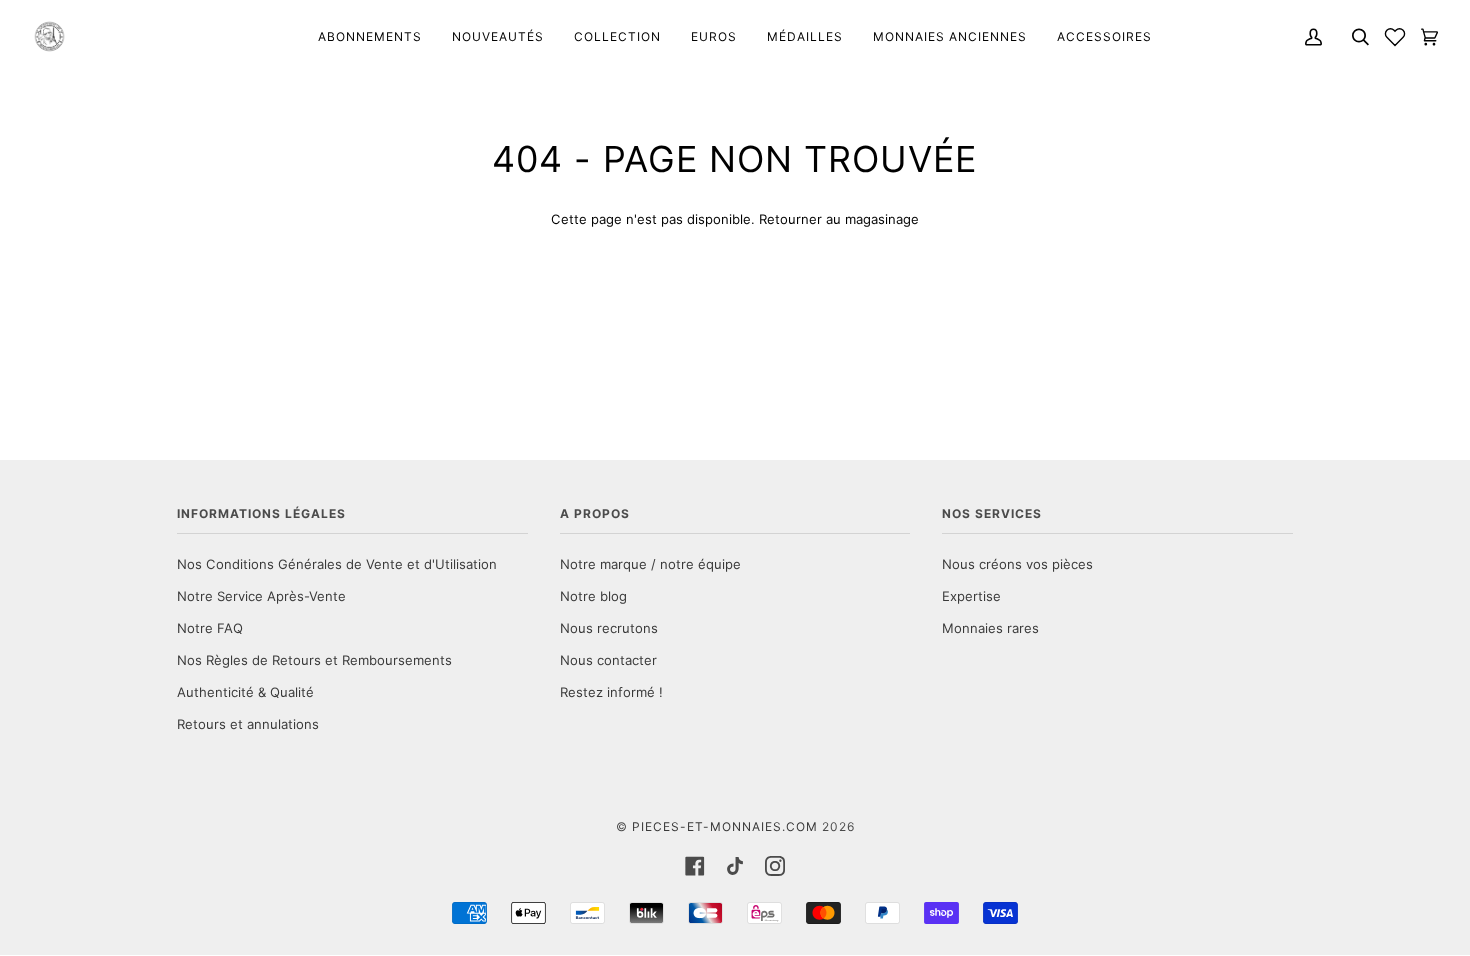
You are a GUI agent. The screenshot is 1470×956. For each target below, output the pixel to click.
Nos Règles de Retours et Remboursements (314, 660)
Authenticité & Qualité (245, 692)
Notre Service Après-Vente (261, 596)
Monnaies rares (990, 628)
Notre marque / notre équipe (650, 564)
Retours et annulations (248, 724)
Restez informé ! (611, 692)
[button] (1395, 36)
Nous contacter (608, 660)
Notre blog (593, 596)
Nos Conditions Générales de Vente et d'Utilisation (337, 564)
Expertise (971, 596)
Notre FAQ (210, 628)
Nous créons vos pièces (1017, 564)
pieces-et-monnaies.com (725, 826)
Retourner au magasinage (839, 219)
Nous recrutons (609, 628)
